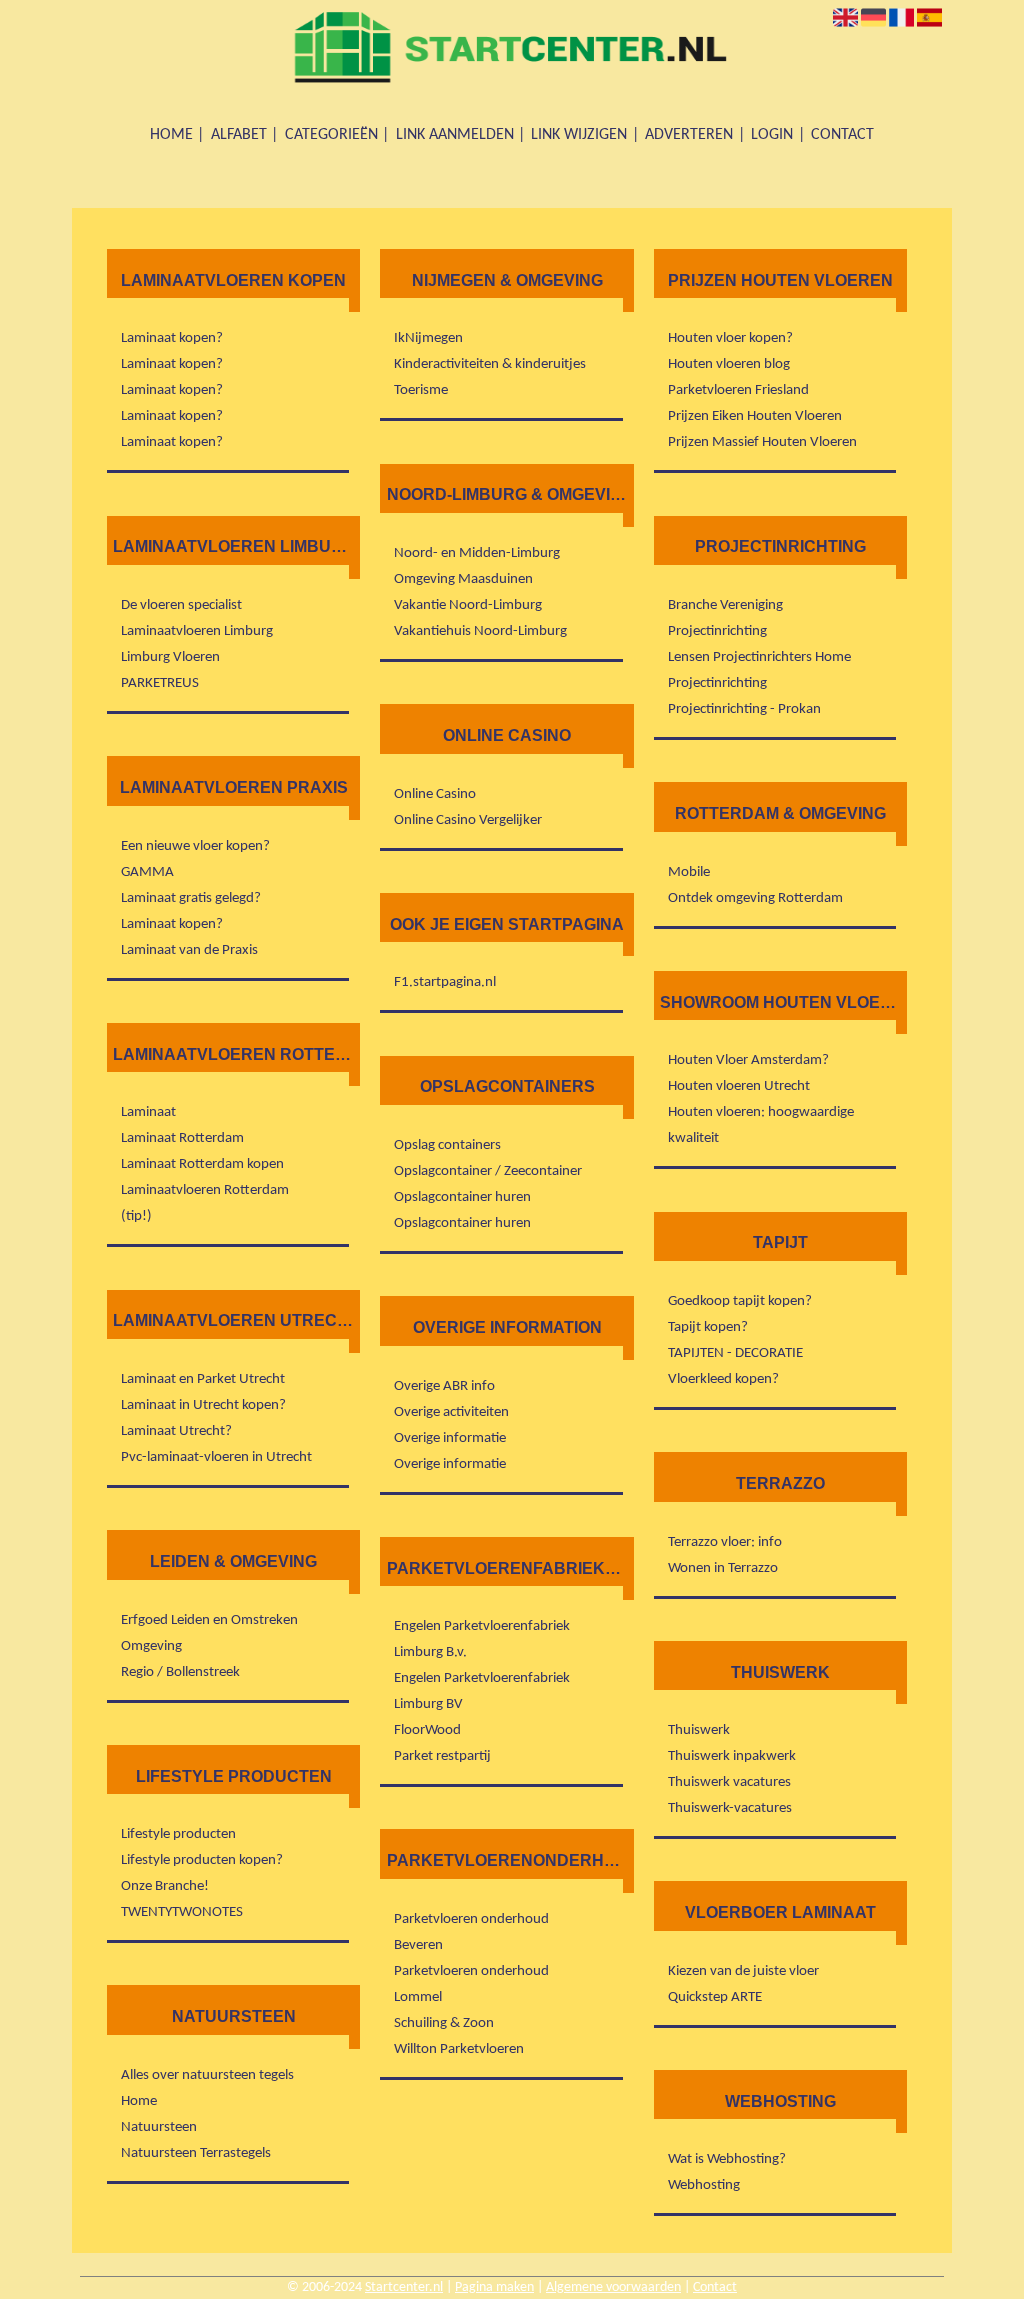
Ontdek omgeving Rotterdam (755, 898)
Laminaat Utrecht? (176, 1431)
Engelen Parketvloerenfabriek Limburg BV (482, 1691)
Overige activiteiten (451, 1412)
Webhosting (704, 2185)
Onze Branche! (165, 1886)
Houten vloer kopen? (730, 338)
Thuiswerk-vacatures (730, 1808)
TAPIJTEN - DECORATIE (735, 1353)
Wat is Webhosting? (727, 2159)
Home (171, 135)
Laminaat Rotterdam (182, 1138)
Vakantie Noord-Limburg (468, 605)
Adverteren (689, 135)
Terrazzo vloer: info (725, 1542)
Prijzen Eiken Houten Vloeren (755, 416)
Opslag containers (447, 1145)
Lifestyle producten (178, 1834)
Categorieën (331, 135)
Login (772, 135)
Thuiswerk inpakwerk (732, 1756)
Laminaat (148, 1112)
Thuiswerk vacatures (729, 1782)
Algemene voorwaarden (613, 2287)
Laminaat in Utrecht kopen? (203, 1405)
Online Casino (435, 794)
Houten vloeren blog (729, 364)
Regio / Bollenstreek (180, 1672)
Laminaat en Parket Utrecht (203, 1379)
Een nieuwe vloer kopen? (195, 846)
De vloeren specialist (181, 605)
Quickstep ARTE (715, 1997)
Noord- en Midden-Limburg (477, 553)
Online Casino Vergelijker (468, 820)
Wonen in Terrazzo (723, 1568)
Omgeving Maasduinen (463, 579)
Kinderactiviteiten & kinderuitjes (490, 364)
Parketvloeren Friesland (738, 390)
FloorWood (427, 1730)
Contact (842, 135)
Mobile (689, 872)
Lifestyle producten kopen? (202, 1860)
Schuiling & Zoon (444, 2023)
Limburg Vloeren (170, 657)
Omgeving (151, 1646)
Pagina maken (494, 2287)
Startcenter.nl (404, 2287)
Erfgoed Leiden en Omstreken (209, 1620)
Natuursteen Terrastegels (196, 2153)
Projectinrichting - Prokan (744, 709)
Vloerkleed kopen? (723, 1379)
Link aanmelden (455, 135)
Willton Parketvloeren (459, 2049)
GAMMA (147, 872)
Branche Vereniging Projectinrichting (725, 618)
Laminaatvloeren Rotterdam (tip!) (205, 1203)
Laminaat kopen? (172, 338)
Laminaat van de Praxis (189, 950)
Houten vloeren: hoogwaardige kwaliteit (761, 1125)
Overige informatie (450, 1438)
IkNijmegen (428, 338)
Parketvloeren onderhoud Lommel (471, 1984)
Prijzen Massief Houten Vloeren (762, 442)
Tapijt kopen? (708, 1327)
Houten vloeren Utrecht (739, 1086)
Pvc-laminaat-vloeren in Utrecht (216, 1457)
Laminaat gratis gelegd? (191, 898)
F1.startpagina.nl (445, 982)
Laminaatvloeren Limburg (197, 631)
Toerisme (421, 390)
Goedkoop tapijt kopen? (740, 1301)
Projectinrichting (717, 683)
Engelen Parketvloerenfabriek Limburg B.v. (482, 1639)
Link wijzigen (579, 135)
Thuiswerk (699, 1730)
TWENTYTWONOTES (182, 1912)
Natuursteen (159, 2127)
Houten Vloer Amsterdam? (748, 1060)
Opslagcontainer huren (462, 1197)
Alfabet (239, 135)
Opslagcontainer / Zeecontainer (488, 1171)
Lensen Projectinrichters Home (759, 657)
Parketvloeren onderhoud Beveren (471, 1932)
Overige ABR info (444, 1386)
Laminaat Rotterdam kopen (202, 1164)
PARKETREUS (160, 683)
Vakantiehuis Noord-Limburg (480, 631)
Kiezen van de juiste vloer (743, 1971)
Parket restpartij (442, 1756)
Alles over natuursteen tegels (207, 2075)
